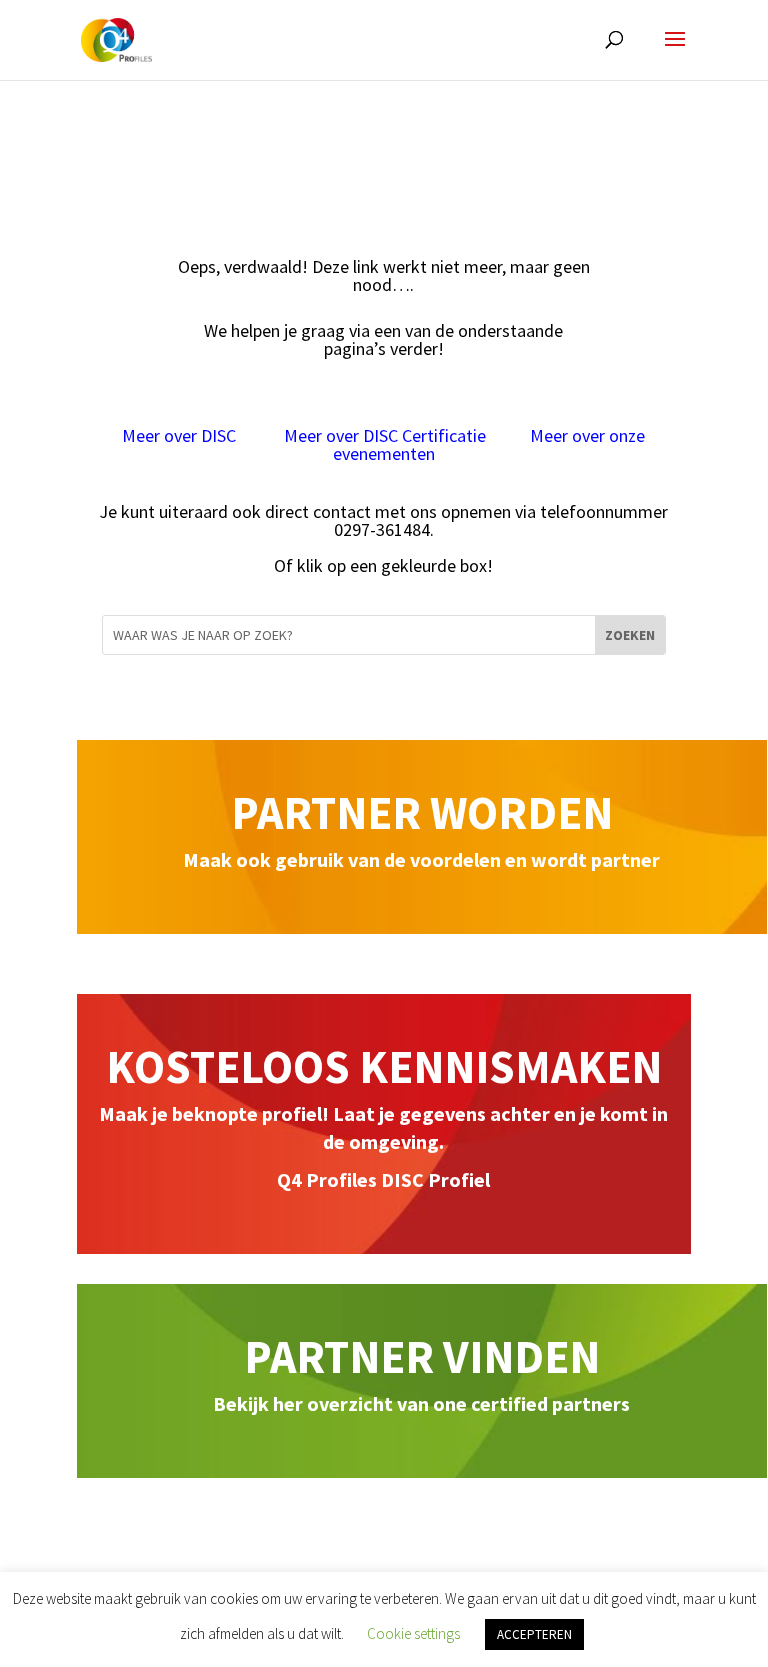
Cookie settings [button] (413, 1633)
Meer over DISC (181, 435)
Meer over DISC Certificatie (385, 435)
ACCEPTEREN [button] (534, 1634)
